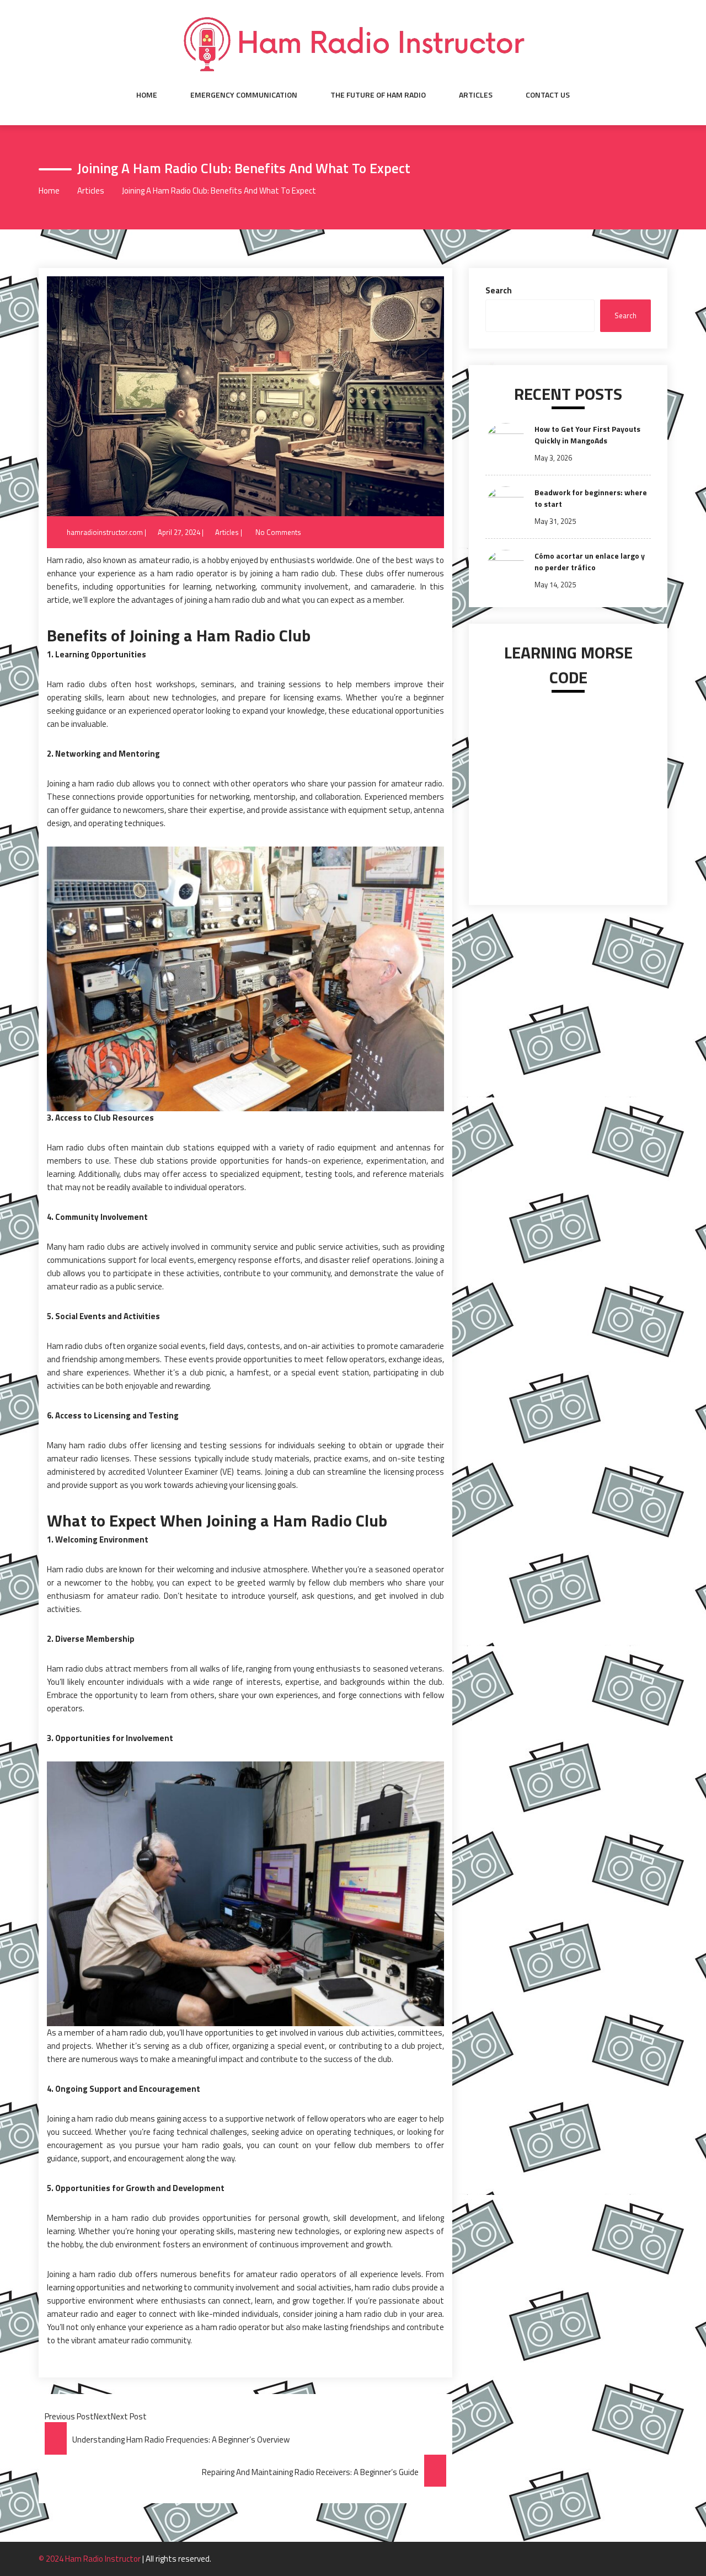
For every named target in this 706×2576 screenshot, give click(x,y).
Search (499, 290)
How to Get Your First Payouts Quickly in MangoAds (587, 435)
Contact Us (548, 95)
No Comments (278, 532)
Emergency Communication (244, 95)
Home (147, 95)
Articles (476, 95)
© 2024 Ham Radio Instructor (90, 2559)
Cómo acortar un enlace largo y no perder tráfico (590, 561)
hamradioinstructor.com (105, 532)
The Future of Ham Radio (378, 95)
